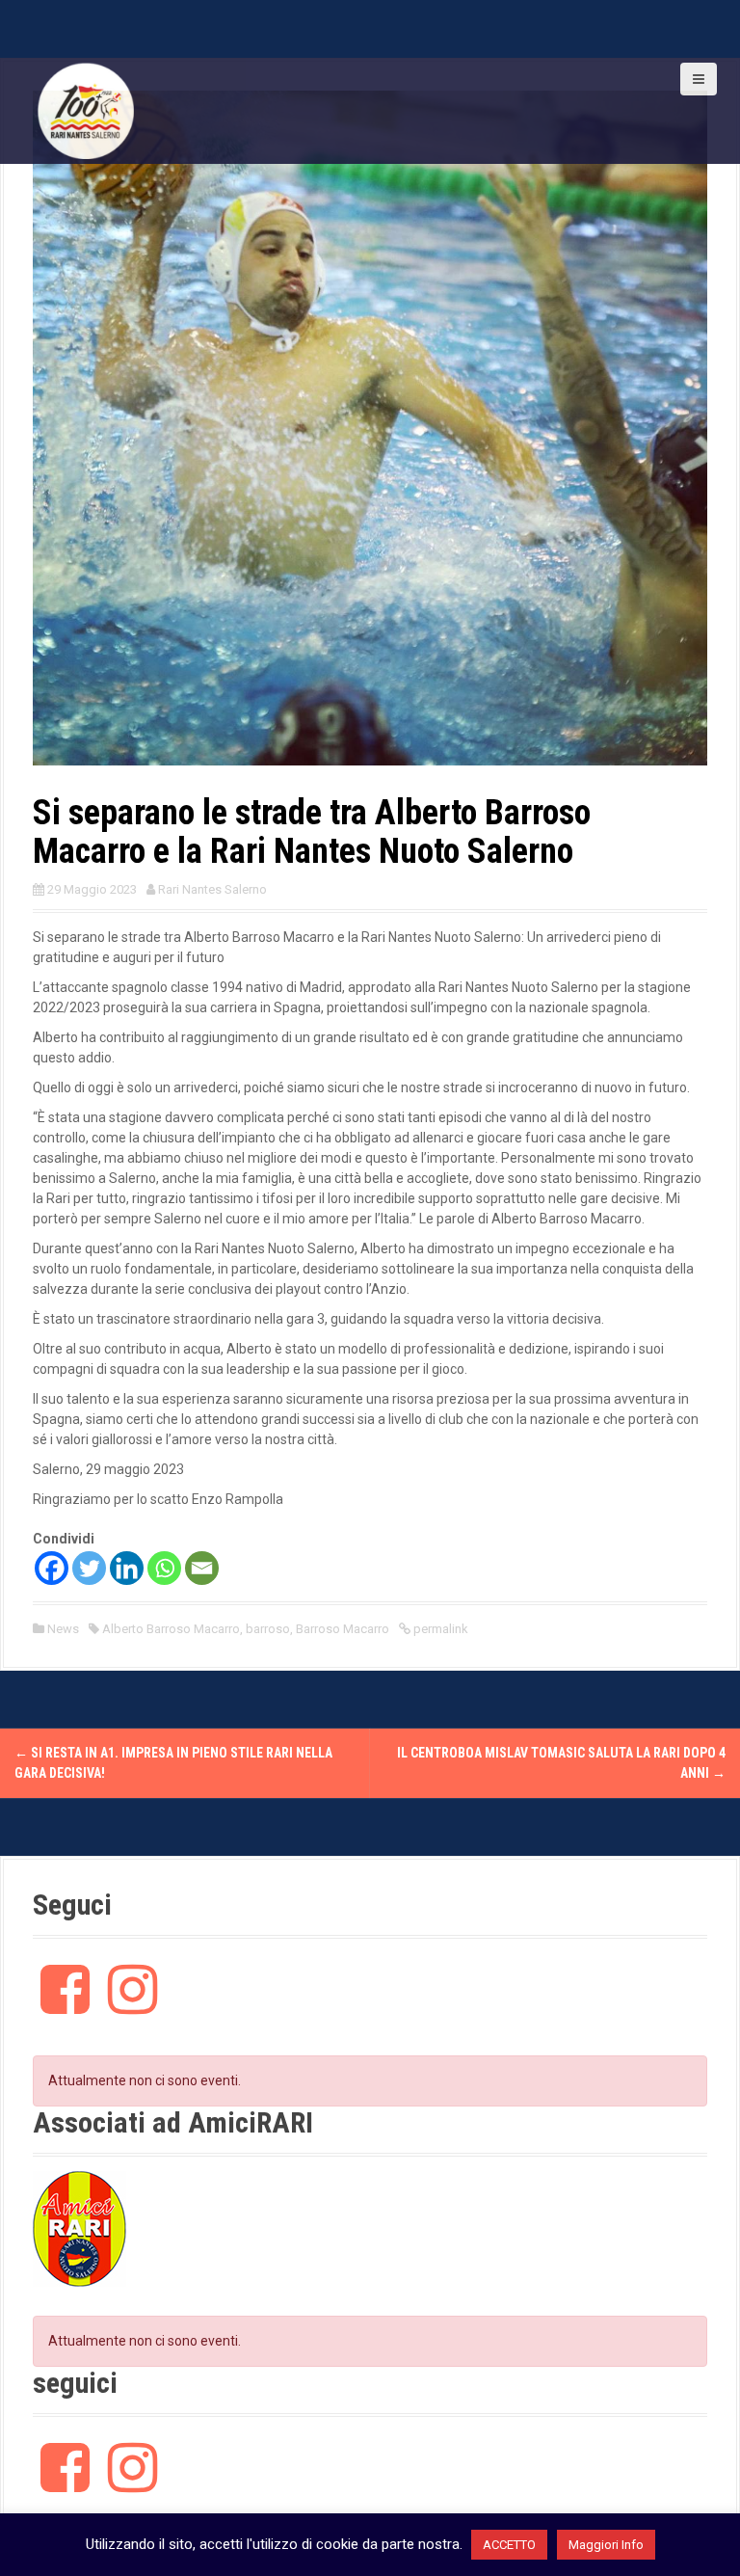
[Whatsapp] (164, 1568)
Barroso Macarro (343, 1629)
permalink (439, 1629)
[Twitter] (89, 1568)
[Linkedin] (127, 1568)
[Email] (202, 1568)
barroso (268, 1629)
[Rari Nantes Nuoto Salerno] (86, 110)
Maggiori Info (606, 2545)
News (63, 1629)
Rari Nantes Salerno (212, 889)
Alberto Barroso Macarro (171, 1629)
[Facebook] (52, 1568)
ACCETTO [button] (509, 2545)
